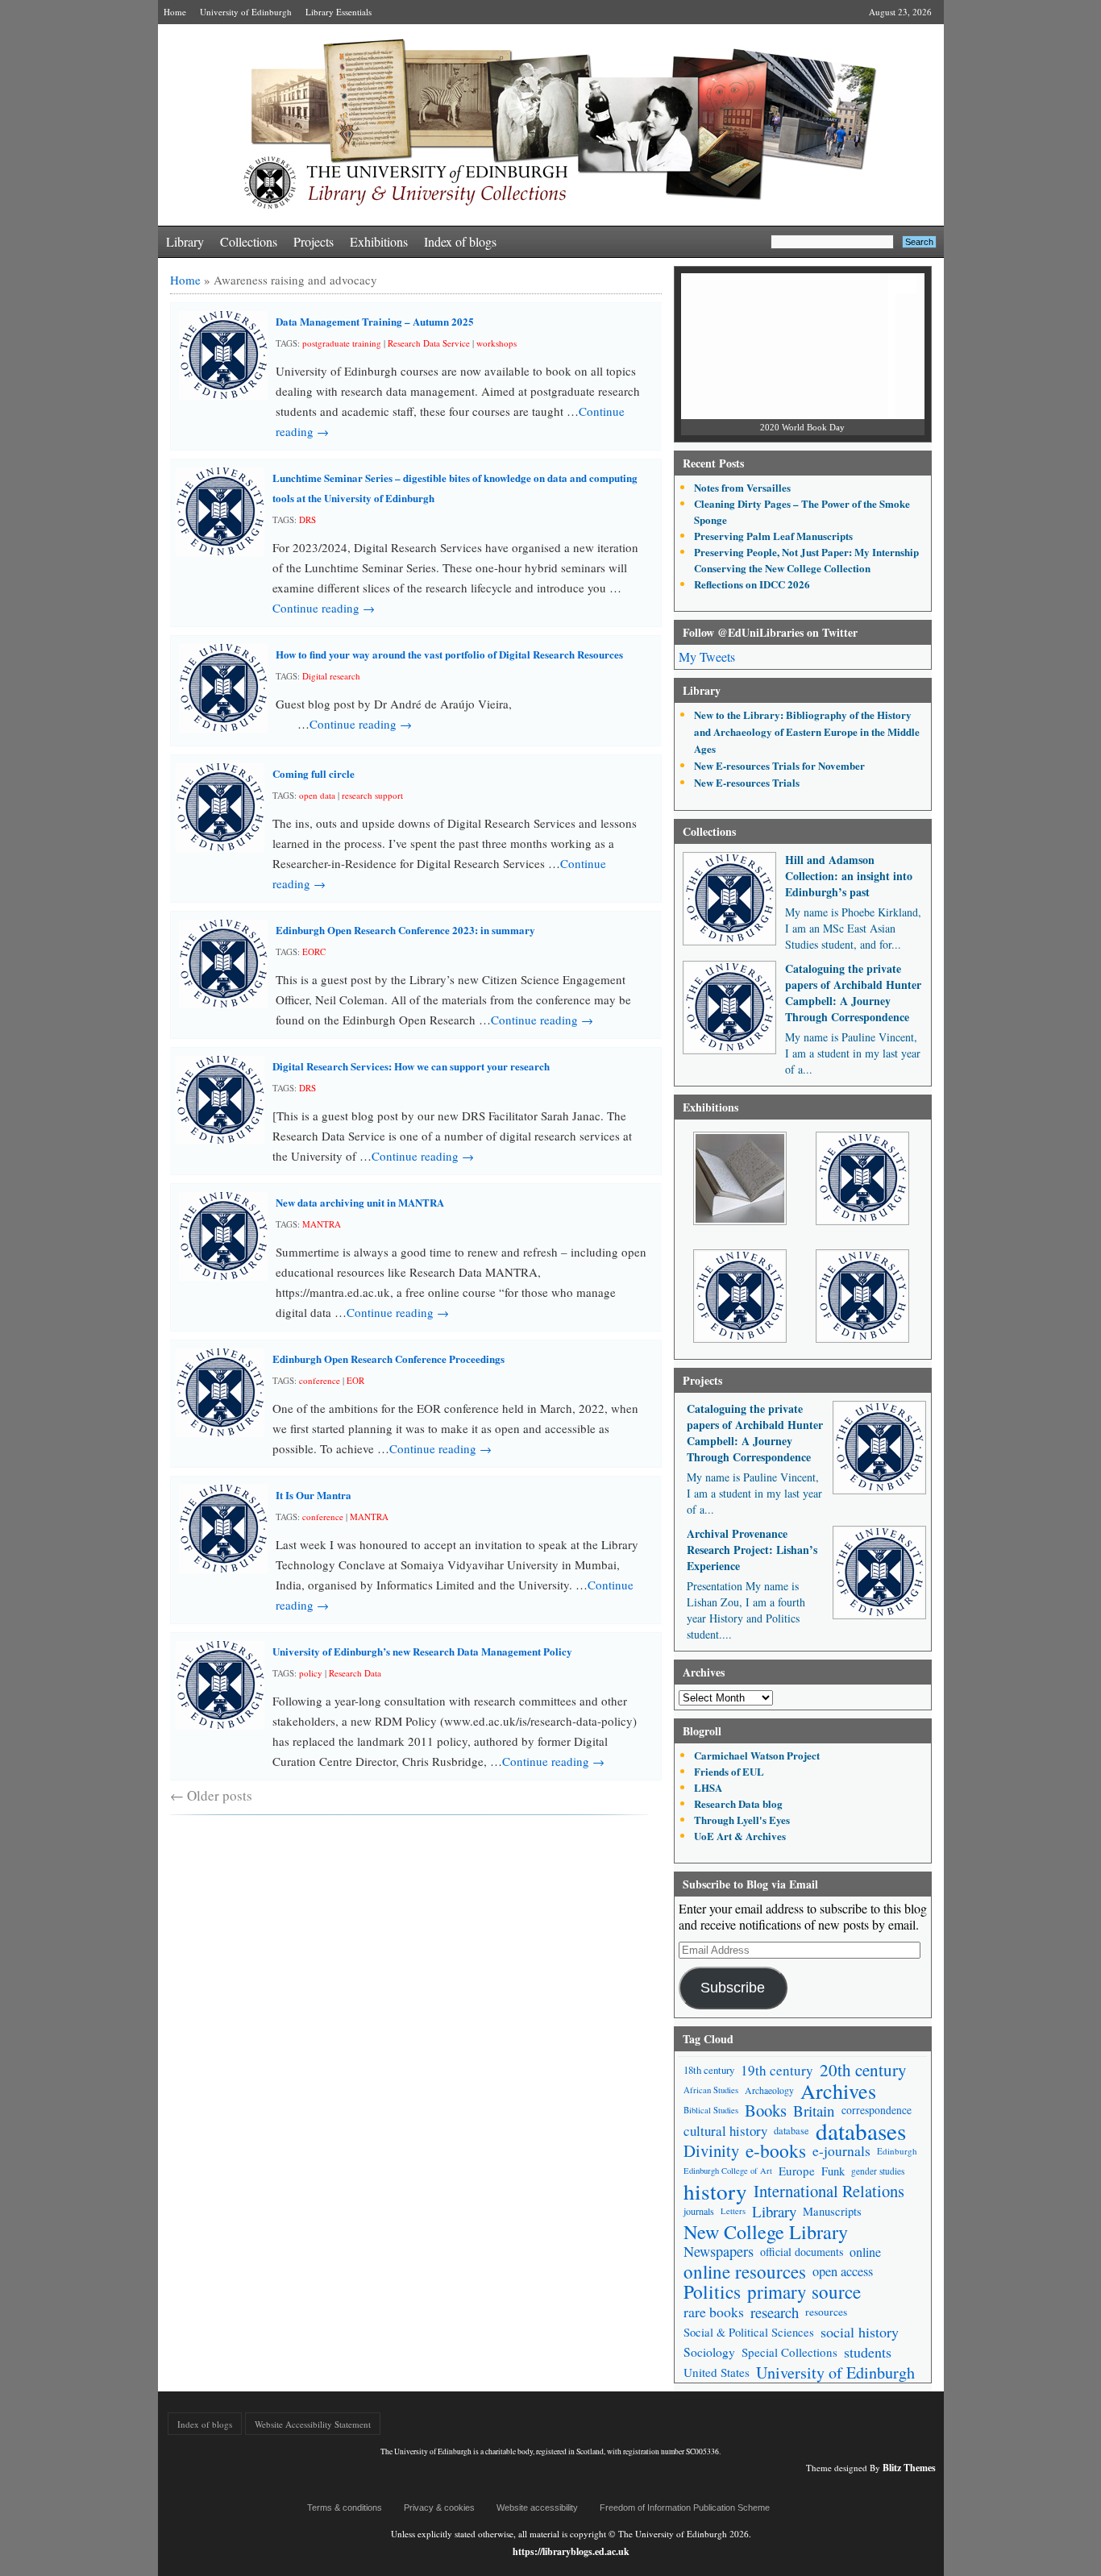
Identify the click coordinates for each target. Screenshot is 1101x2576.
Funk (833, 2171)
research (775, 2312)
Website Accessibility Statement (313, 2424)
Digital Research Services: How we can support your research (411, 1066)
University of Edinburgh (246, 12)
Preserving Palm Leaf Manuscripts (773, 536)
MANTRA (322, 1224)
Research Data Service (429, 343)
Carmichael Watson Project (757, 1755)
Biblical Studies (711, 2110)
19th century (777, 2070)
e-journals (841, 2151)
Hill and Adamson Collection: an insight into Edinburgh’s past (849, 876)
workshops (496, 343)
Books (766, 2111)
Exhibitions (379, 241)
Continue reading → (324, 608)
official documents (802, 2252)
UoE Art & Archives (740, 1836)
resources (826, 2312)
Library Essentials (339, 12)
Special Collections (789, 2352)
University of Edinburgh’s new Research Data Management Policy (422, 1651)
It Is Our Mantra (314, 1495)
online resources (745, 2272)
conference (320, 1380)
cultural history (725, 2131)
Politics (712, 2292)
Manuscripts (832, 2211)
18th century (709, 2070)
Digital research (331, 676)
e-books (776, 2151)
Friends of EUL (729, 1771)
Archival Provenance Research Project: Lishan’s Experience (752, 1550)
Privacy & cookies (439, 2507)
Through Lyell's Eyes (742, 1820)
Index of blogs (460, 241)
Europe (797, 2171)
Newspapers (719, 2251)
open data (317, 795)
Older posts (211, 1795)
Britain (814, 2111)
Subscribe (733, 1988)
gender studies (878, 2171)
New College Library (766, 2231)
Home (175, 12)
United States (717, 2372)
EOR (355, 1380)
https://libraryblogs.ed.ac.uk (571, 2551)
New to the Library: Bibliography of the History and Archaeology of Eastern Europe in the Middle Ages (807, 731)
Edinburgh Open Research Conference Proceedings (388, 1359)
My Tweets (707, 656)
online (865, 2252)
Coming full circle (314, 773)
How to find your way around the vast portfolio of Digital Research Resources (451, 654)
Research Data (355, 1673)
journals (699, 2211)
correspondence (877, 2110)
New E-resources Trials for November (779, 765)
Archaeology (769, 2090)
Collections (249, 241)
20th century (863, 2070)
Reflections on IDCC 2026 (752, 584)
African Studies (711, 2090)
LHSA (708, 1787)
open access (843, 2271)
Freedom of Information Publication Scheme (685, 2507)
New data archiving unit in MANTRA (360, 1202)
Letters (733, 2211)
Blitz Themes (909, 2468)
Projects (314, 241)
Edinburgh (897, 2151)
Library (185, 241)
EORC (314, 951)
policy (311, 1673)
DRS (307, 519)
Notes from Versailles (742, 487)
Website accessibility (537, 2507)
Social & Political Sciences (749, 2332)
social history (860, 2332)
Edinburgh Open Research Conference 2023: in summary (405, 930)
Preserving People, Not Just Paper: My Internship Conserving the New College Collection (806, 560)
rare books (714, 2312)
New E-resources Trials (747, 782)
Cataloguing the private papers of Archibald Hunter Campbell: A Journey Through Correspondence (853, 993)
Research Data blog (738, 1803)
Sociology (709, 2352)
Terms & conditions (345, 2507)
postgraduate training (342, 343)
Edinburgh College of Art (728, 2171)
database (791, 2130)
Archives (838, 2090)
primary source (804, 2292)
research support (372, 795)
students (868, 2352)
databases (861, 2131)
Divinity (711, 2151)
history (715, 2191)
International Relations (829, 2191)
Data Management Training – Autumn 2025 (375, 321)
